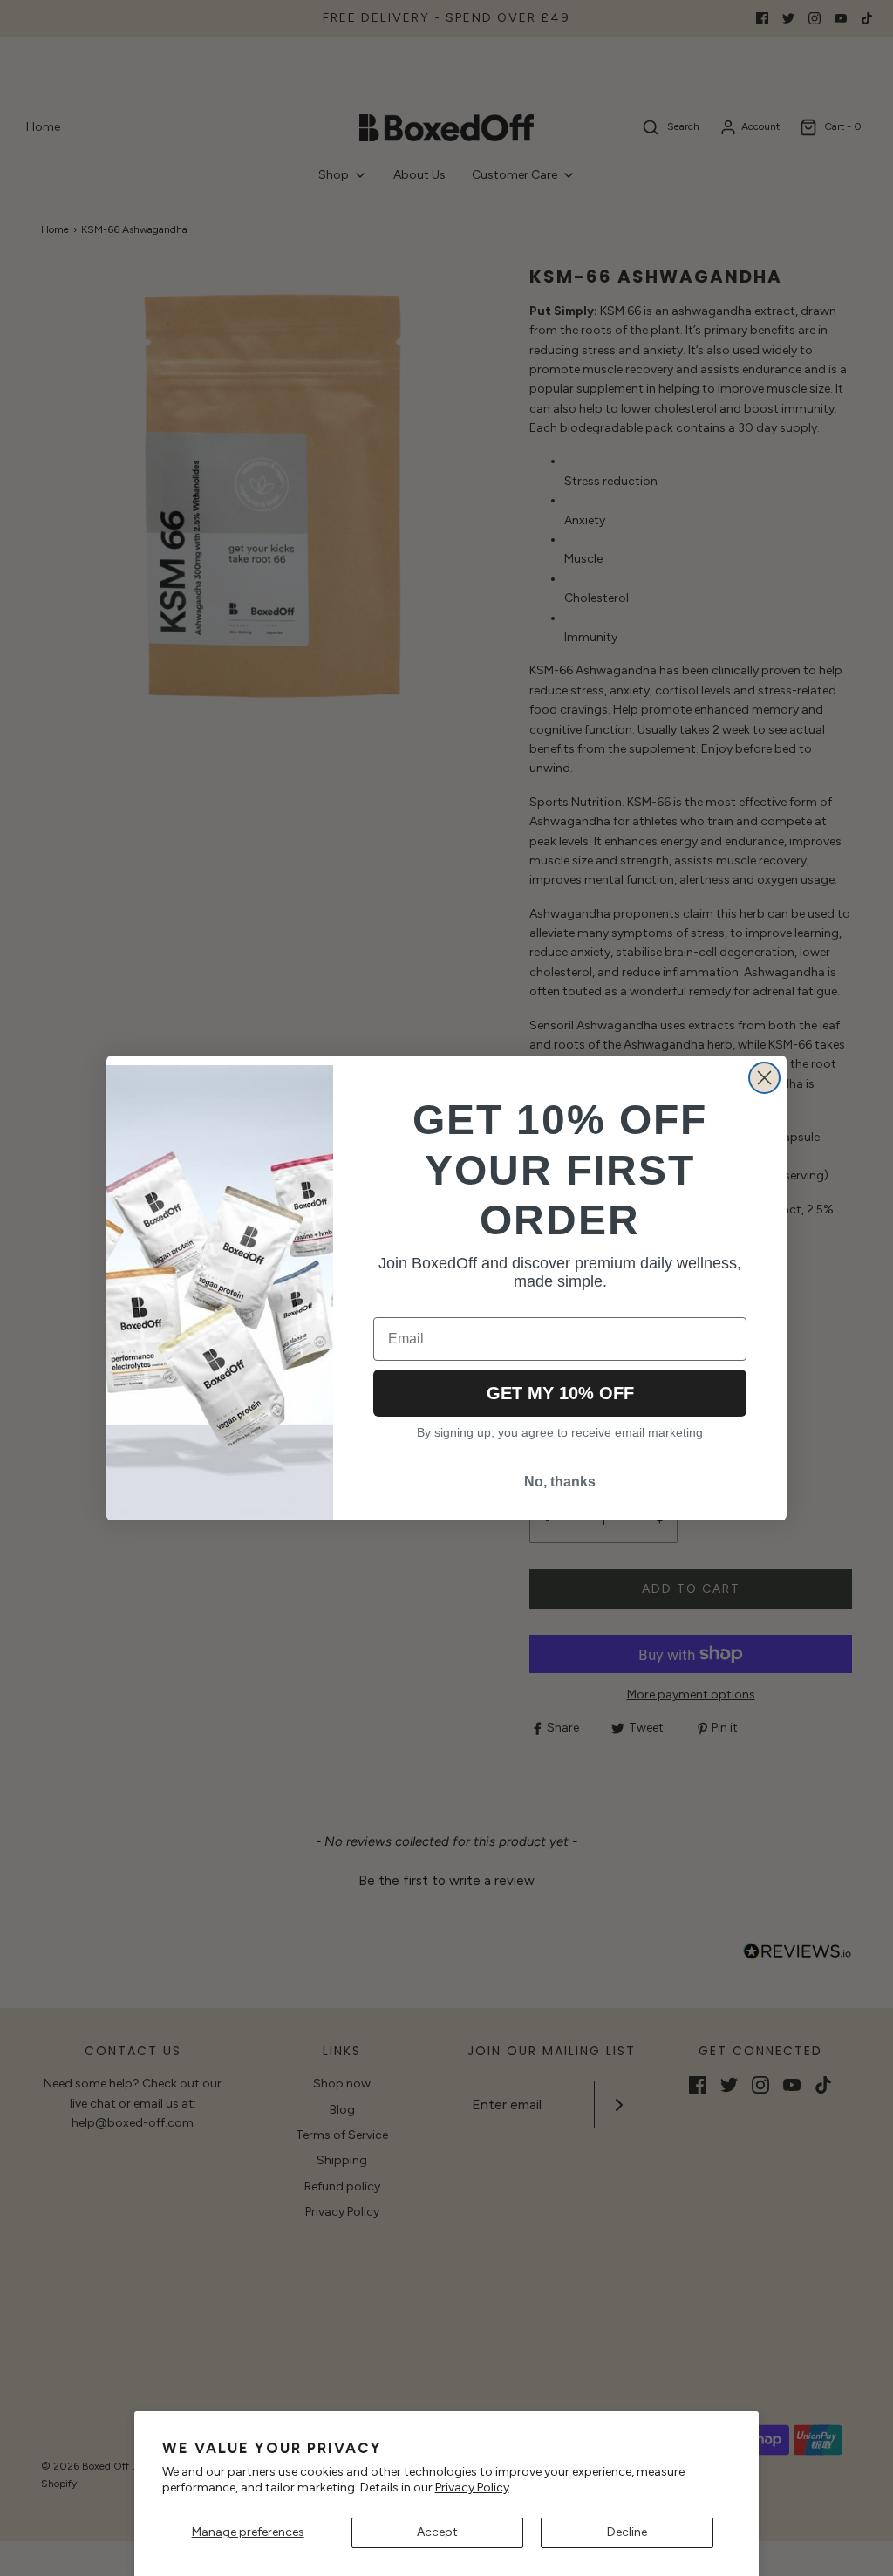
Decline (627, 2532)
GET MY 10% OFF (560, 1393)
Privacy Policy (472, 2487)
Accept (437, 2532)
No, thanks (560, 1482)
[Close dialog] (764, 1078)
